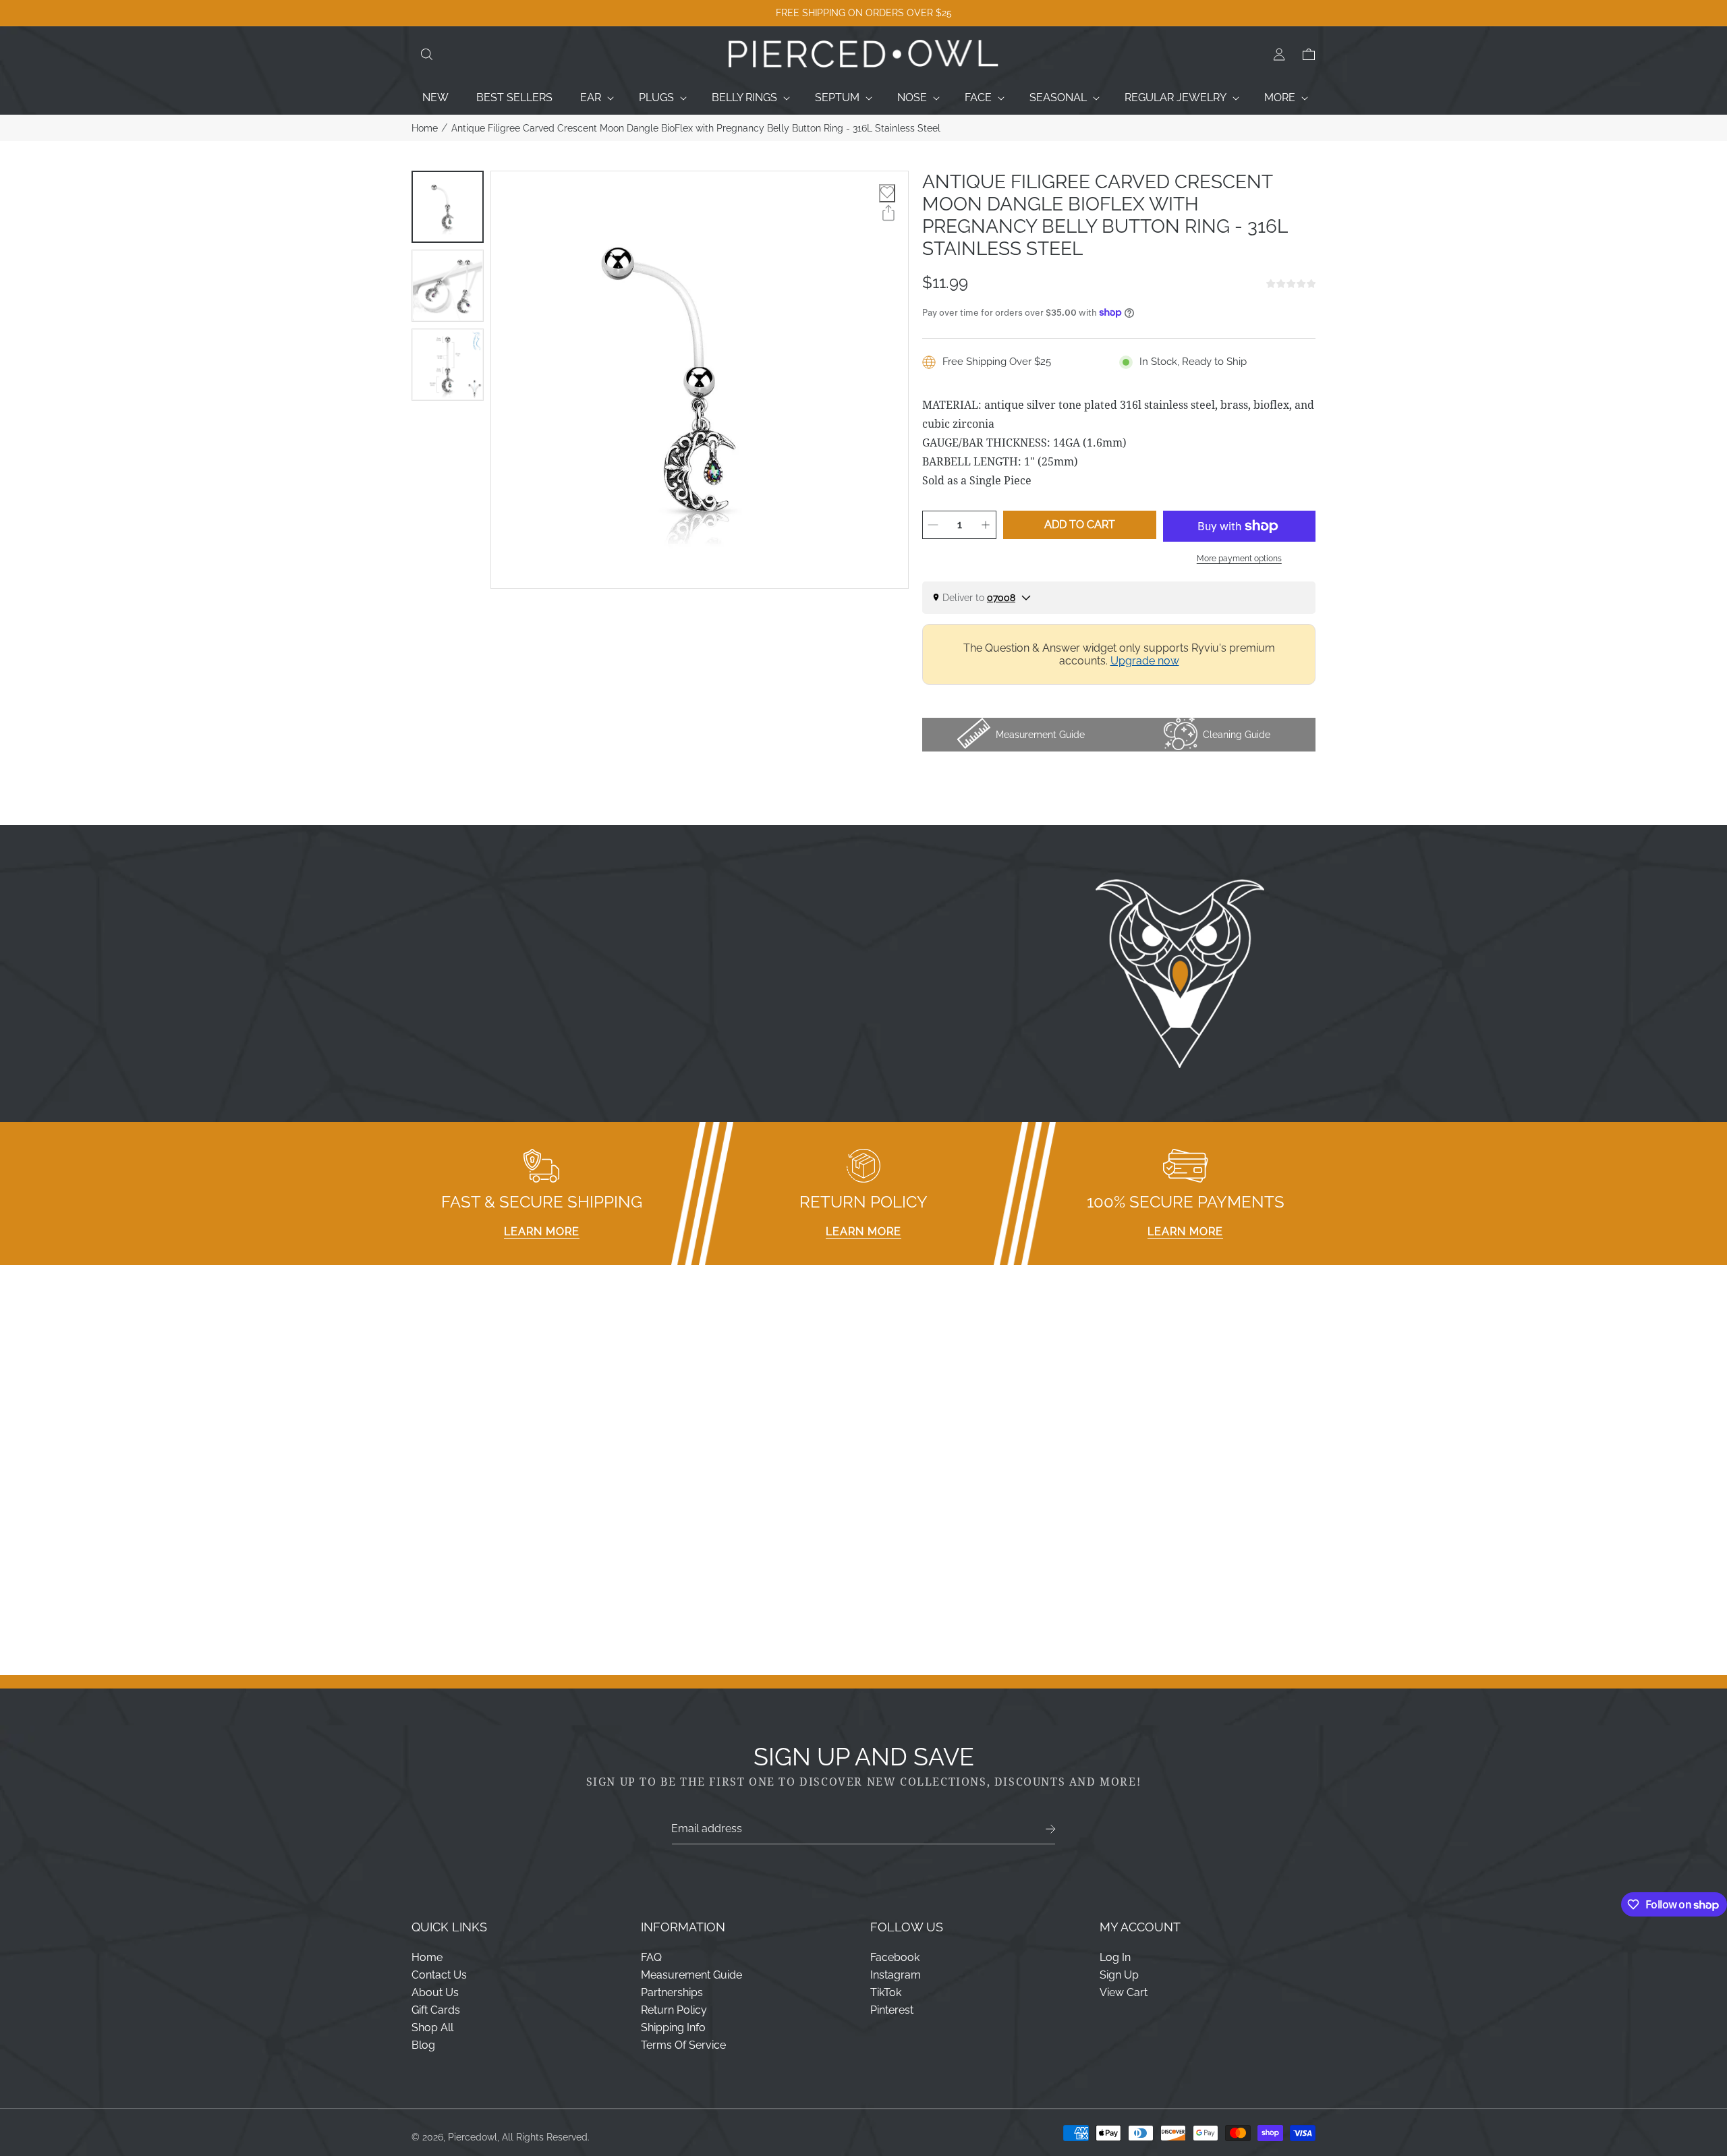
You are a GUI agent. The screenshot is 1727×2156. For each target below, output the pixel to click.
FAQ (651, 1957)
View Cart (1124, 1992)
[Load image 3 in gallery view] (448, 365)
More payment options (1239, 559)
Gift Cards (436, 2010)
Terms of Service (683, 2045)
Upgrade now (1145, 661)
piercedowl (473, 2137)
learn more (542, 1231)
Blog (423, 2045)
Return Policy (674, 2010)
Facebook (895, 1957)
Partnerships (672, 1992)
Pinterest (892, 2010)
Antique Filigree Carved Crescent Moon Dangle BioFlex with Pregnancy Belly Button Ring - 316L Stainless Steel (696, 128)
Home (425, 128)
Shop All (432, 2027)
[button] (426, 55)
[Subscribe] (1051, 1829)
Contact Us (439, 1975)
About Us (435, 1992)
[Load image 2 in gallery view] (448, 286)
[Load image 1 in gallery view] (448, 207)
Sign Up (1119, 1975)
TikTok (886, 1992)
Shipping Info (673, 2027)
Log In (1115, 1957)
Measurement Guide (691, 1975)
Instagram (896, 1975)
